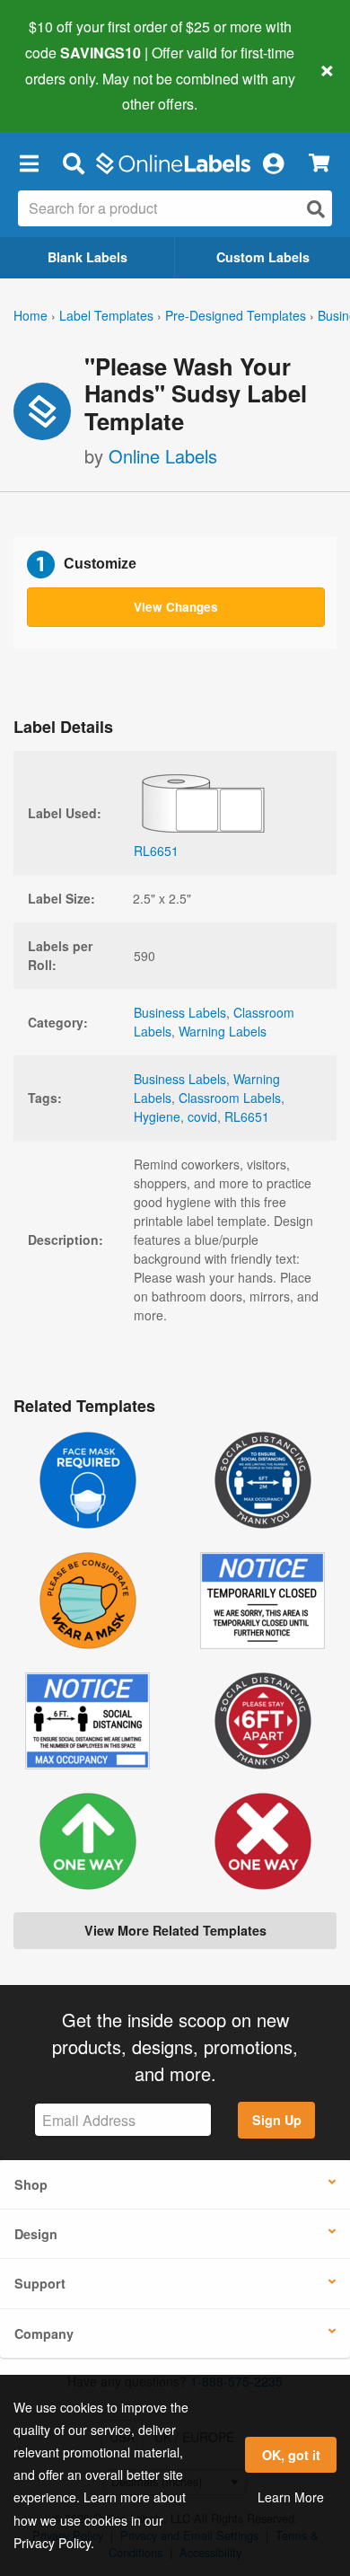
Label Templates (106, 315)
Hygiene (157, 1116)
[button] (29, 163)
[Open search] (316, 209)
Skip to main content (65, 91)
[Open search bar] (73, 163)
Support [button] (40, 2283)
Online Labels (163, 456)
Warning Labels (223, 1031)
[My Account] (273, 163)
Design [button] (36, 2234)
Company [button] (44, 2333)
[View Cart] (319, 163)
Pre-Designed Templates (236, 315)
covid (202, 1116)
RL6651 (247, 1116)
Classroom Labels (230, 1098)
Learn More (291, 2497)
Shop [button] (31, 2184)
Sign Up (277, 2120)
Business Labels (180, 1012)
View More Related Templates (175, 1930)
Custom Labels (263, 257)
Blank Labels (87, 257)
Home (31, 315)
